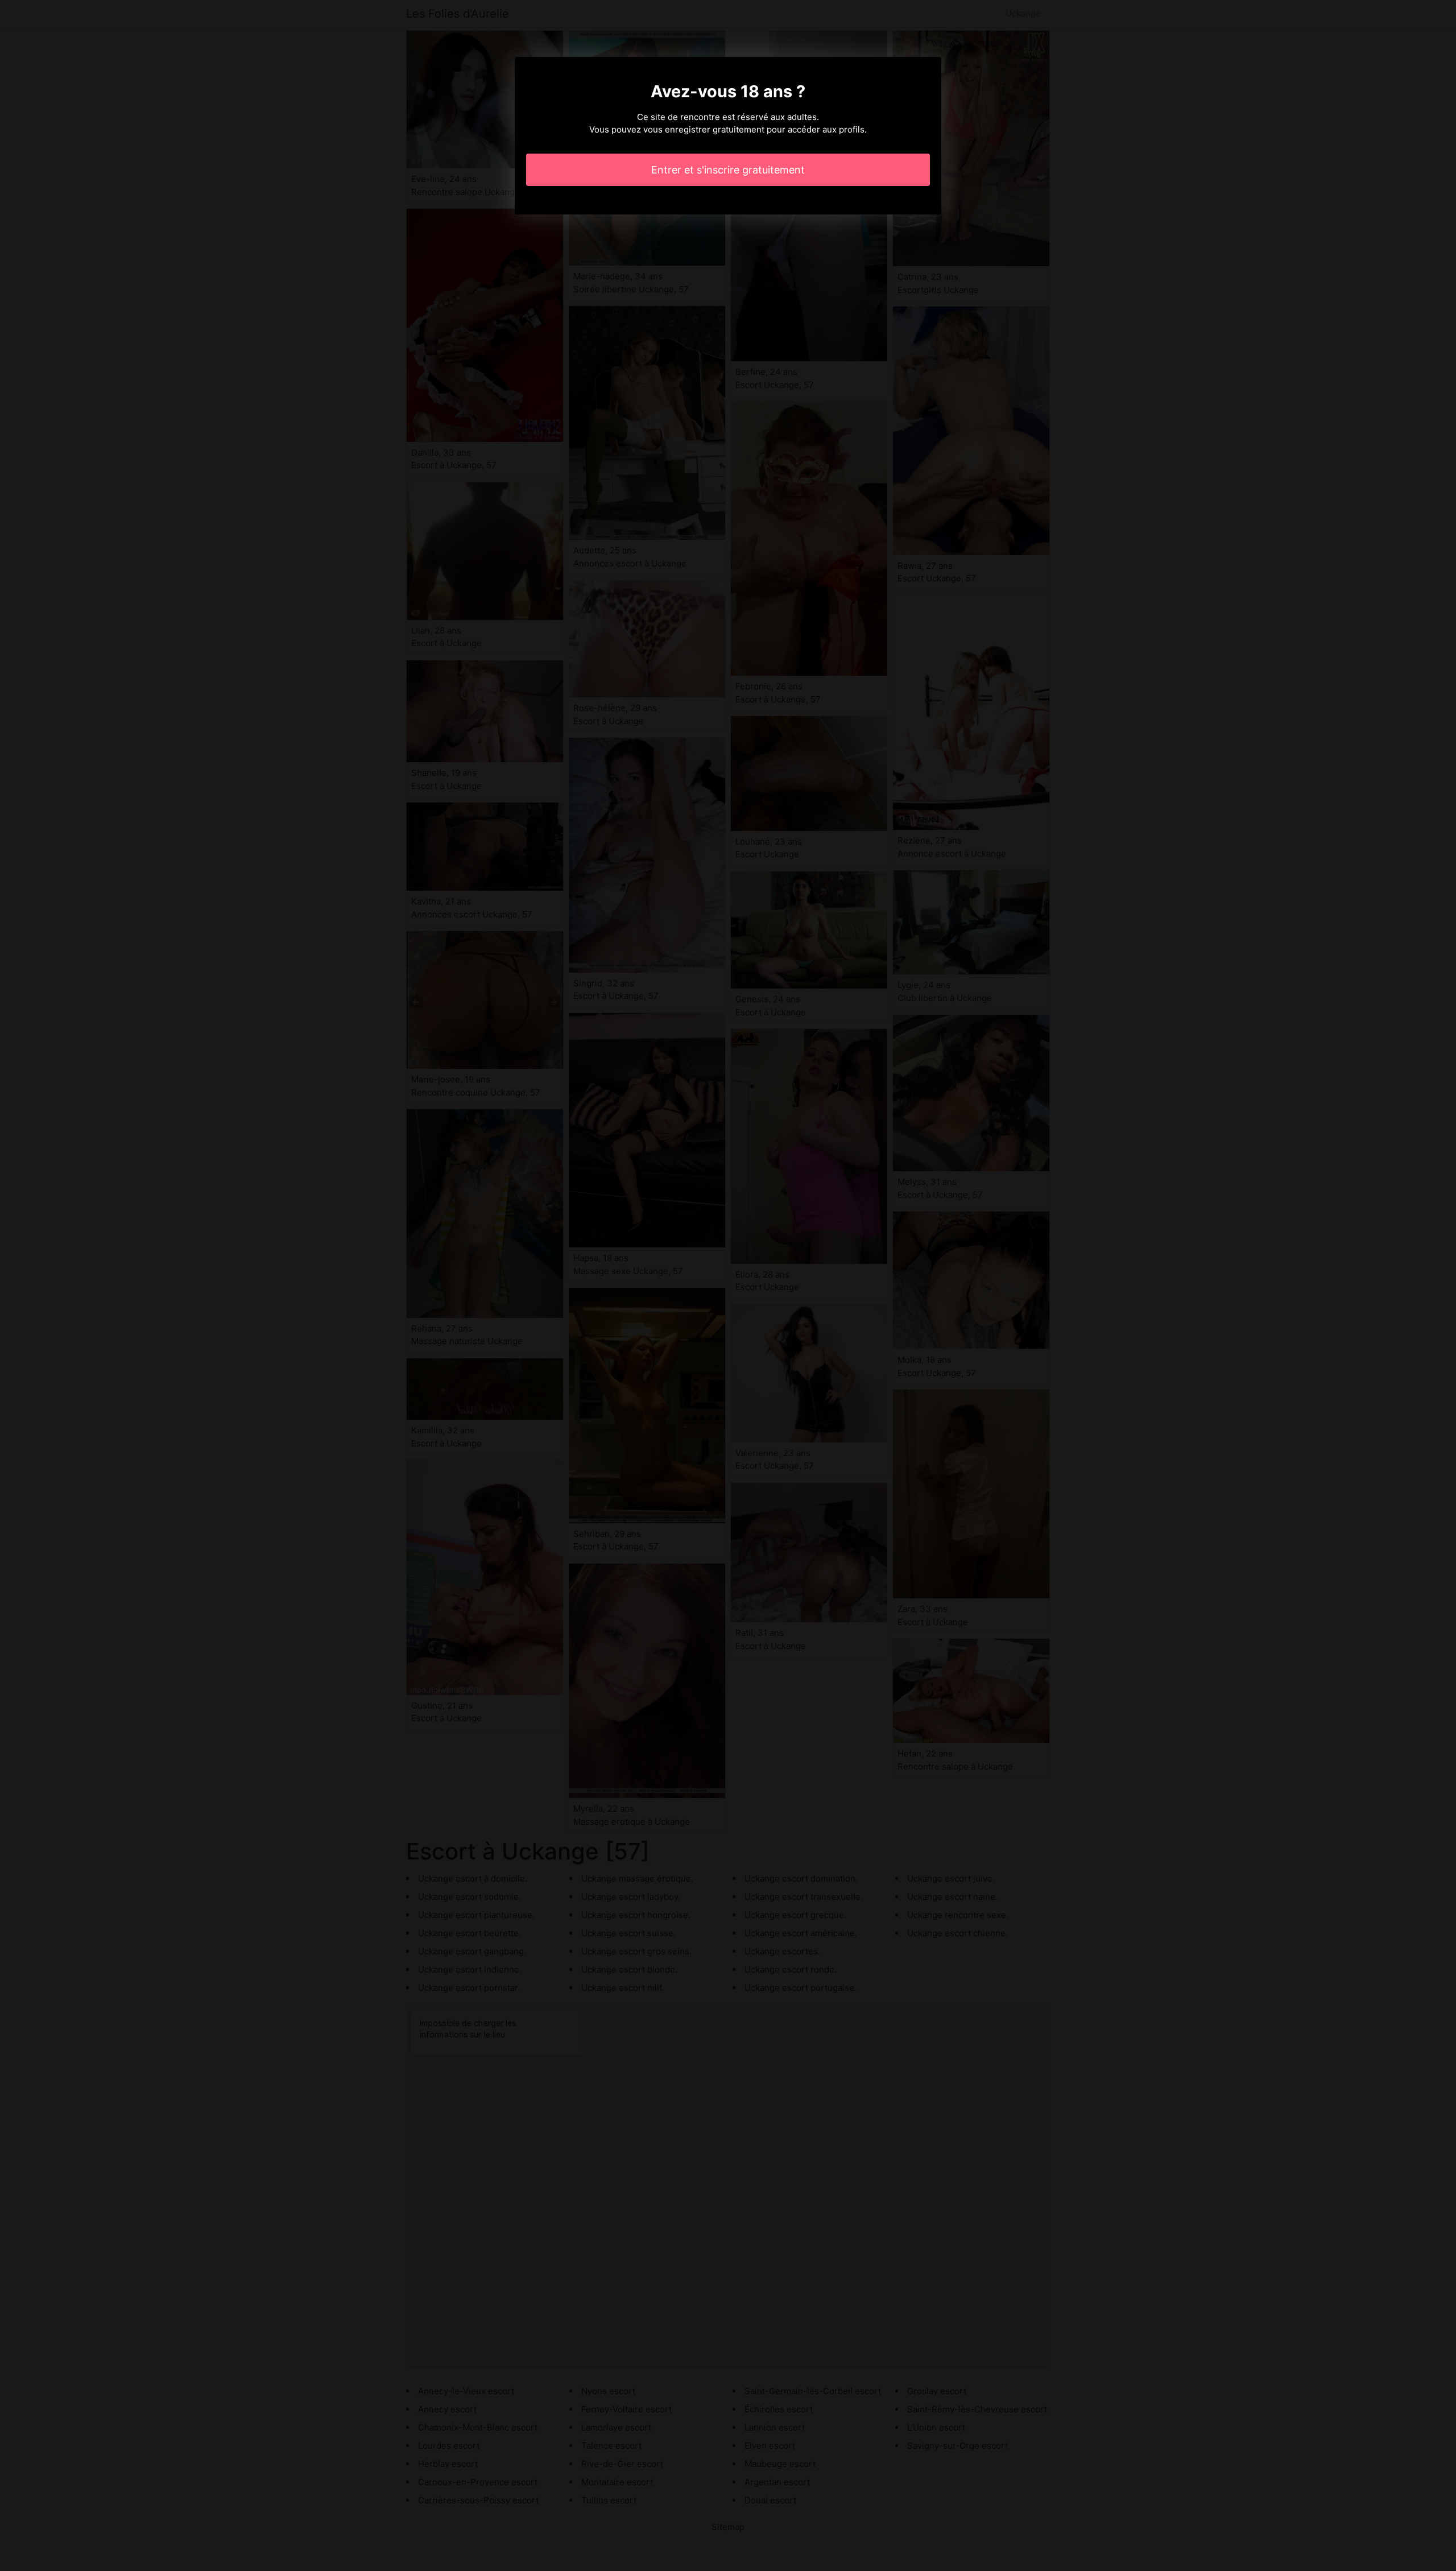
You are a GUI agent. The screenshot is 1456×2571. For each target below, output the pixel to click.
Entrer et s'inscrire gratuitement (728, 170)
